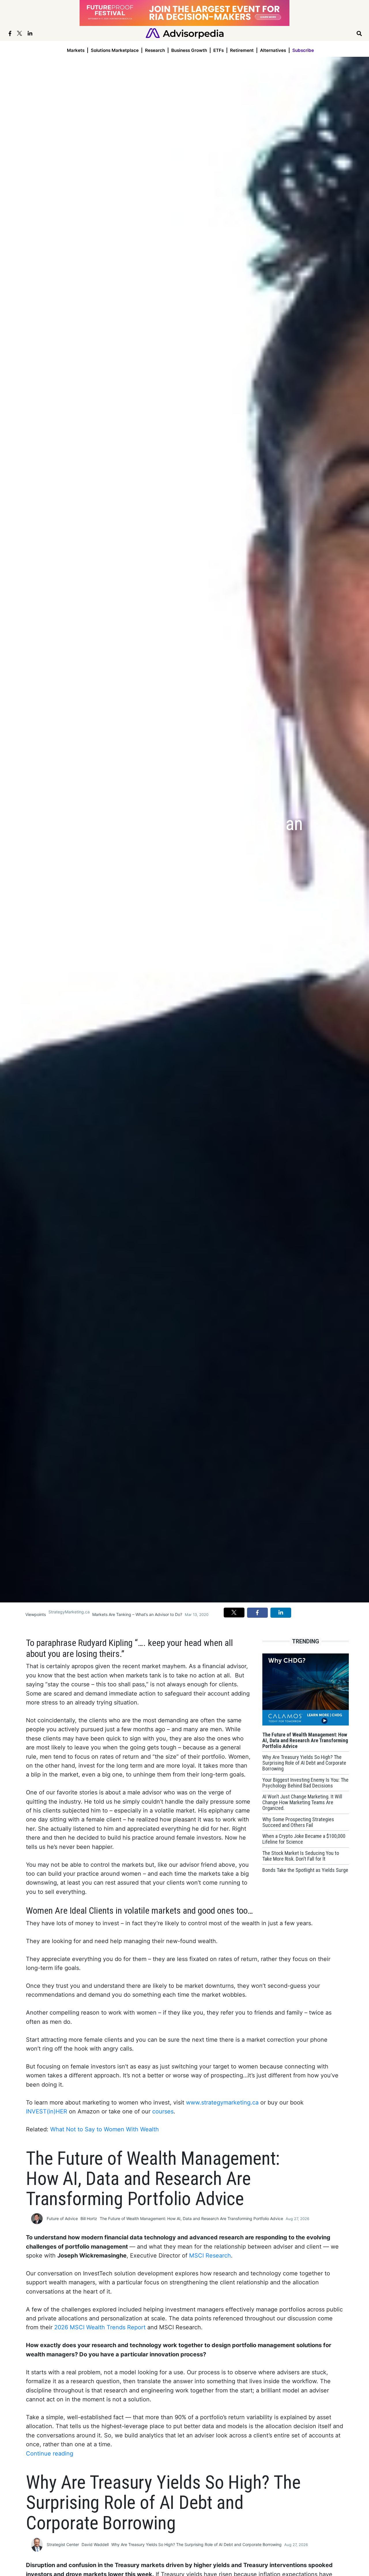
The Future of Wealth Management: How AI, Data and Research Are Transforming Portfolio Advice (191, 2218)
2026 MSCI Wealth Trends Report (100, 2327)
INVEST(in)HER (47, 2111)
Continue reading (50, 2454)
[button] (234, 1613)
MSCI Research (210, 2256)
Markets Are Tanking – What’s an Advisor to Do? (137, 1614)
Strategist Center (63, 2544)
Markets (76, 50)
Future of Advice (62, 2218)
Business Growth (189, 50)
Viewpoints (36, 1614)
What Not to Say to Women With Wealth (105, 2129)
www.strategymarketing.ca (222, 2102)
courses (163, 2111)
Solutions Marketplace (115, 50)
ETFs (219, 50)
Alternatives (273, 50)
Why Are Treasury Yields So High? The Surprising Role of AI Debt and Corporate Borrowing (196, 2544)
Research (155, 50)
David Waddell (95, 2544)
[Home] (185, 33)
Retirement (242, 50)
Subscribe (303, 50)
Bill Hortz (89, 2218)
